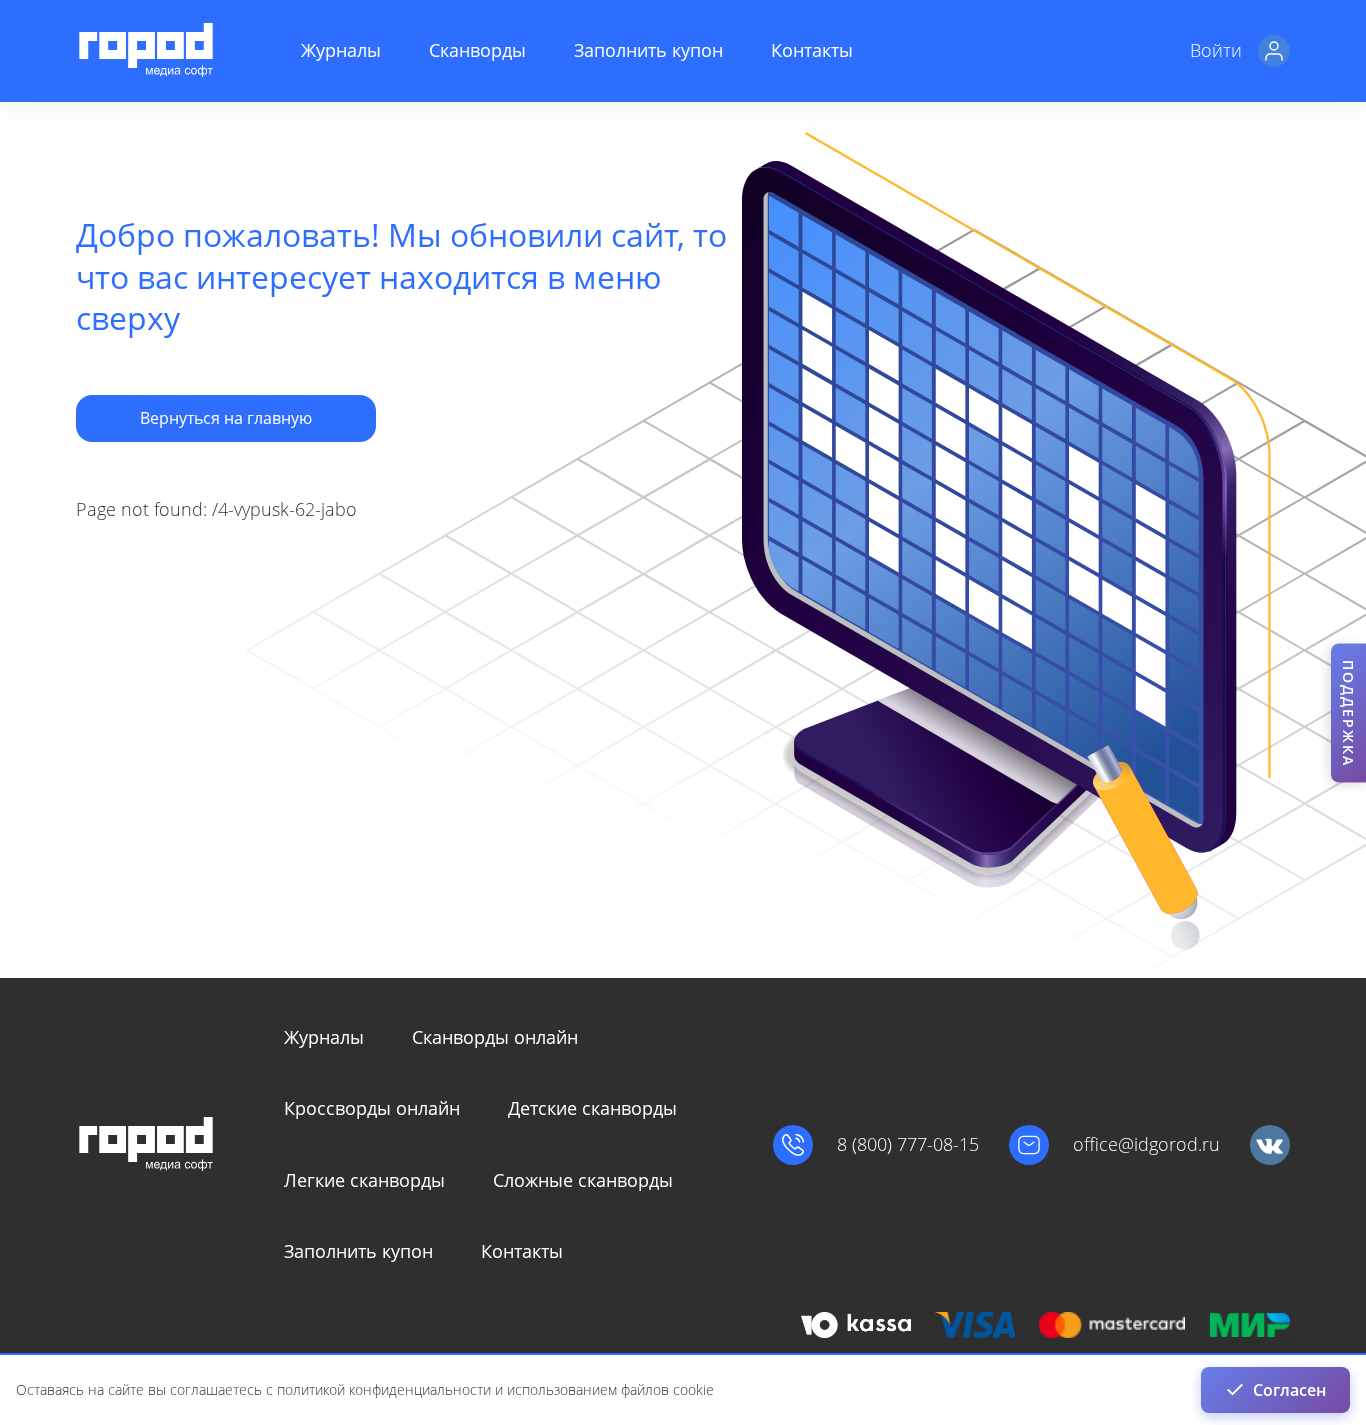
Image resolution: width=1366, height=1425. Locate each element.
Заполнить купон (648, 50)
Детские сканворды (592, 1108)
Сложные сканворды (583, 1180)
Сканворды (477, 50)
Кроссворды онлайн (372, 1108)
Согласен (1289, 1390)
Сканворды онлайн (495, 1037)
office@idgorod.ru (1146, 1144)
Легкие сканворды (364, 1180)
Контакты (812, 50)
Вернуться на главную (226, 418)
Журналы (341, 50)
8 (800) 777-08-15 (908, 1144)
